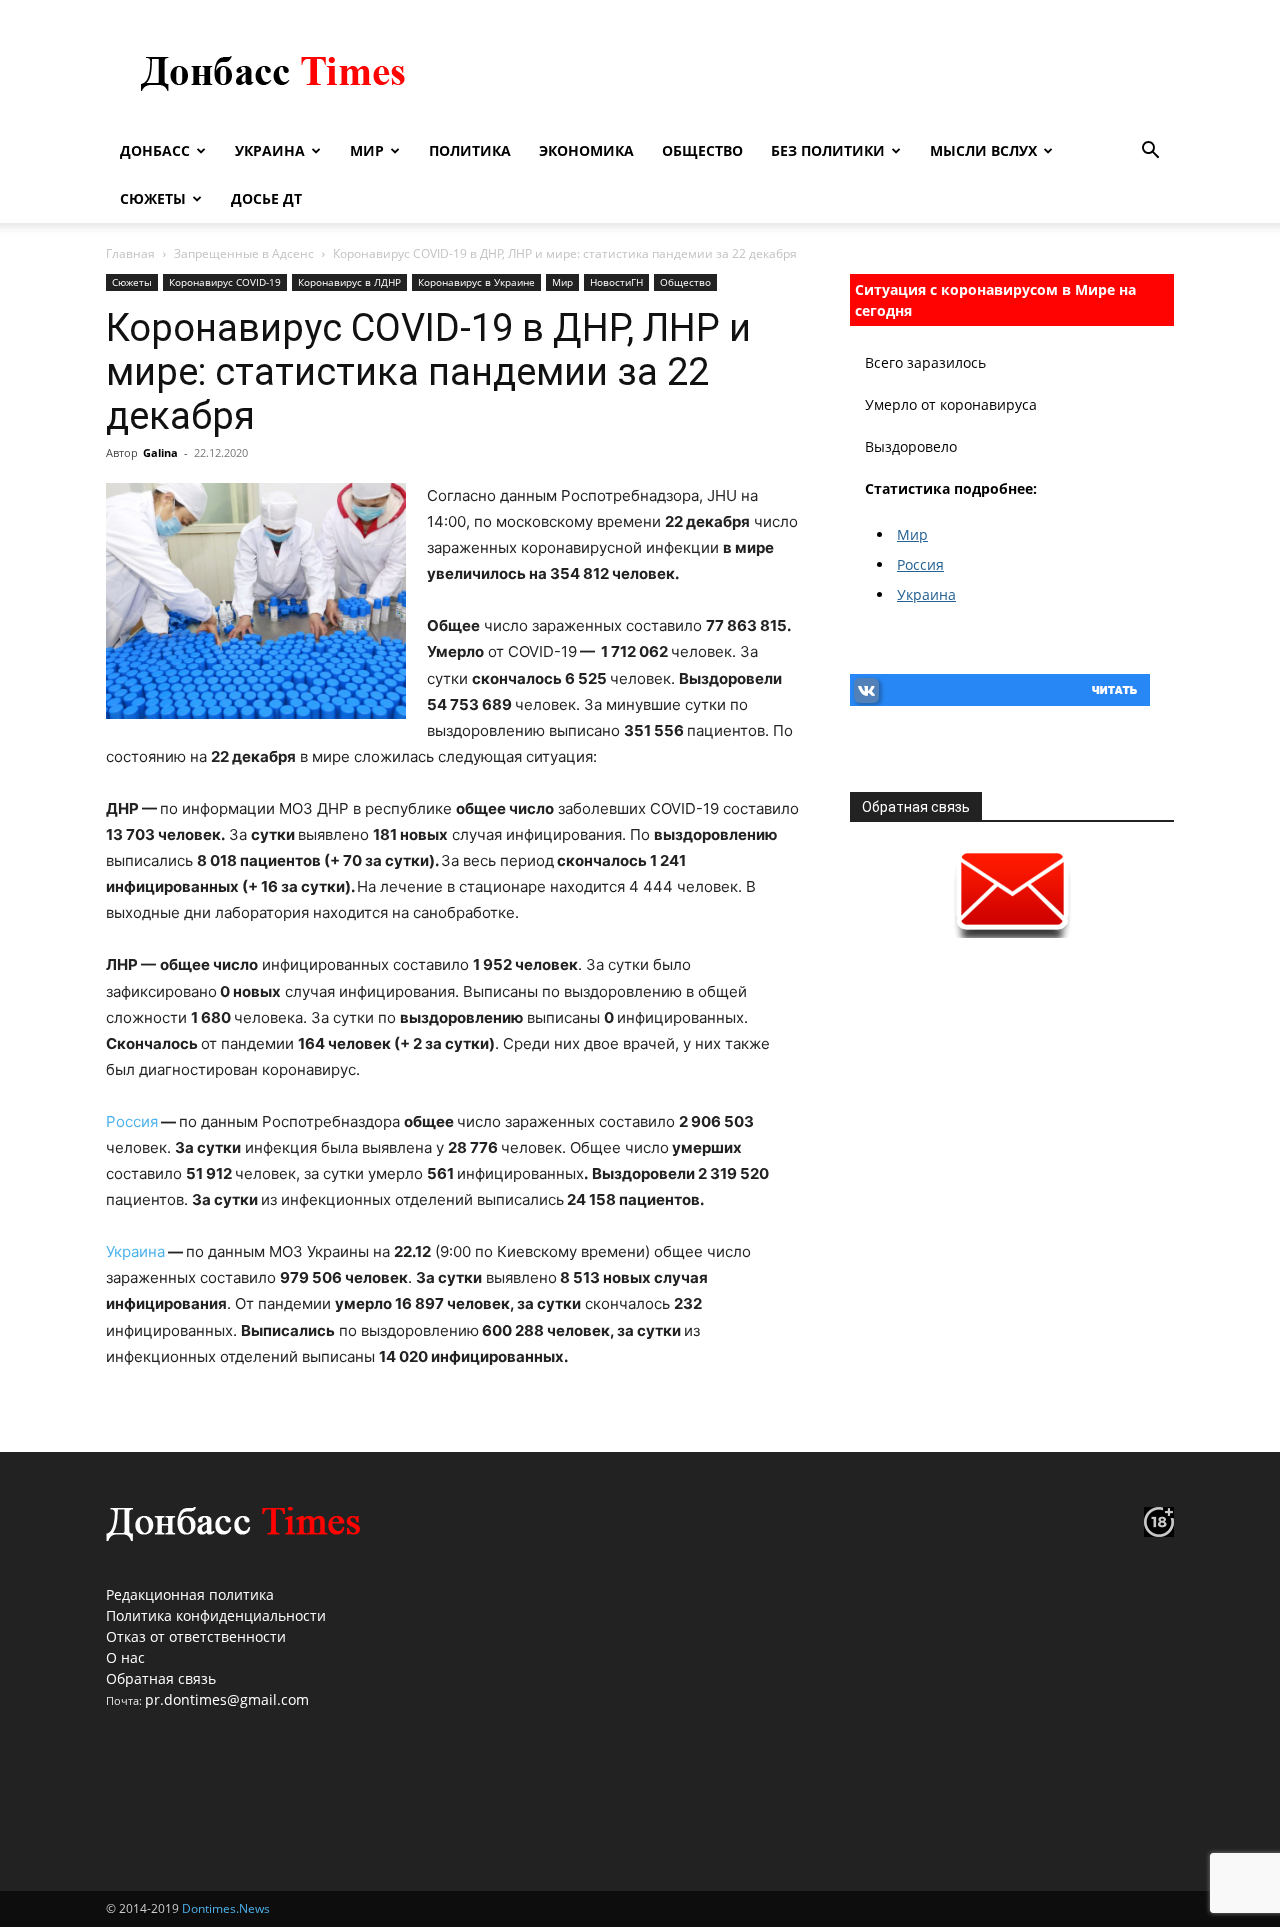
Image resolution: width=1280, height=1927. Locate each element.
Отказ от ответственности (196, 1636)
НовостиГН (616, 282)
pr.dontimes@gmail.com (227, 1699)
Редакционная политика (190, 1594)
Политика (470, 150)
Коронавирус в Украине (476, 282)
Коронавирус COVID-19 (225, 282)
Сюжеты (153, 198)
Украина (270, 150)
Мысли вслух (983, 150)
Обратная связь (161, 1678)
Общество (702, 150)
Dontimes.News (226, 1908)
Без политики (828, 150)
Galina (160, 452)
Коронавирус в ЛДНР (349, 282)
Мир (367, 150)
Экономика (586, 150)
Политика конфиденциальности (216, 1615)
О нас (125, 1657)
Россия (132, 1121)
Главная (130, 253)
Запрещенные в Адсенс (244, 253)
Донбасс (155, 150)
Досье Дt (266, 198)
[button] (1150, 152)
